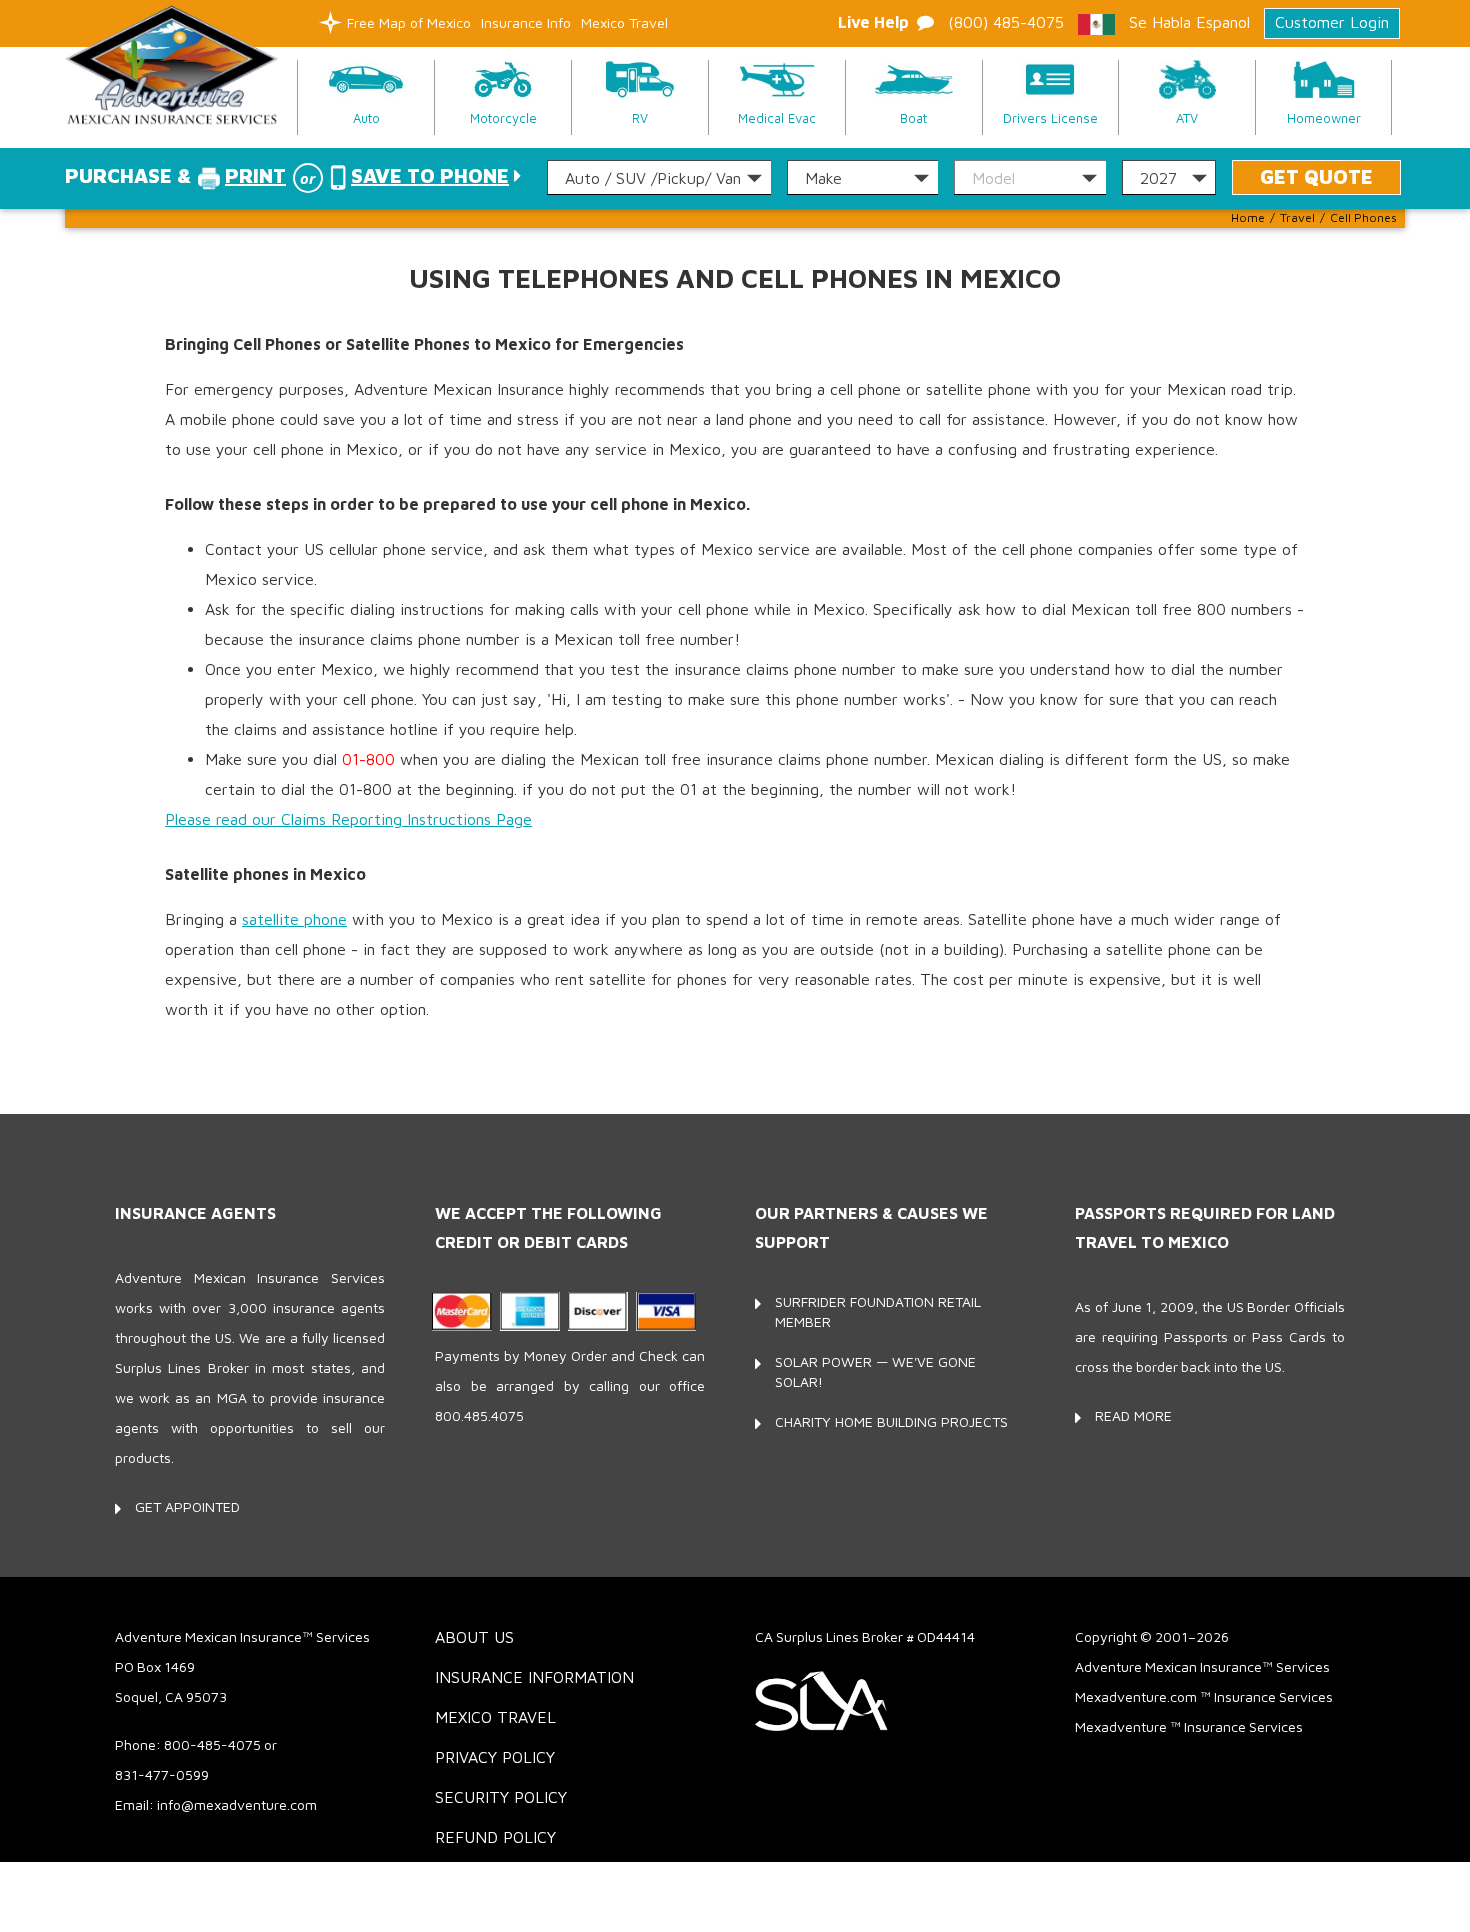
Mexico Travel (624, 22)
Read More (1133, 1415)
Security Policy (501, 1797)
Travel (1297, 217)
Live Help (873, 22)
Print (255, 175)
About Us (474, 1637)
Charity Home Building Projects (891, 1421)
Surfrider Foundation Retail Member (878, 1311)
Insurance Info (526, 22)
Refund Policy (495, 1837)
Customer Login (1332, 22)
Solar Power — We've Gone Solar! (875, 1371)
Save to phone (430, 175)
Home (1248, 217)
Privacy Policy (495, 1757)
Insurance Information (534, 1677)
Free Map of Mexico (409, 22)
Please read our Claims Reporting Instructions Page (348, 819)
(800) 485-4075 (1006, 22)
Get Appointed (187, 1506)
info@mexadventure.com (237, 1804)
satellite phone (294, 919)
